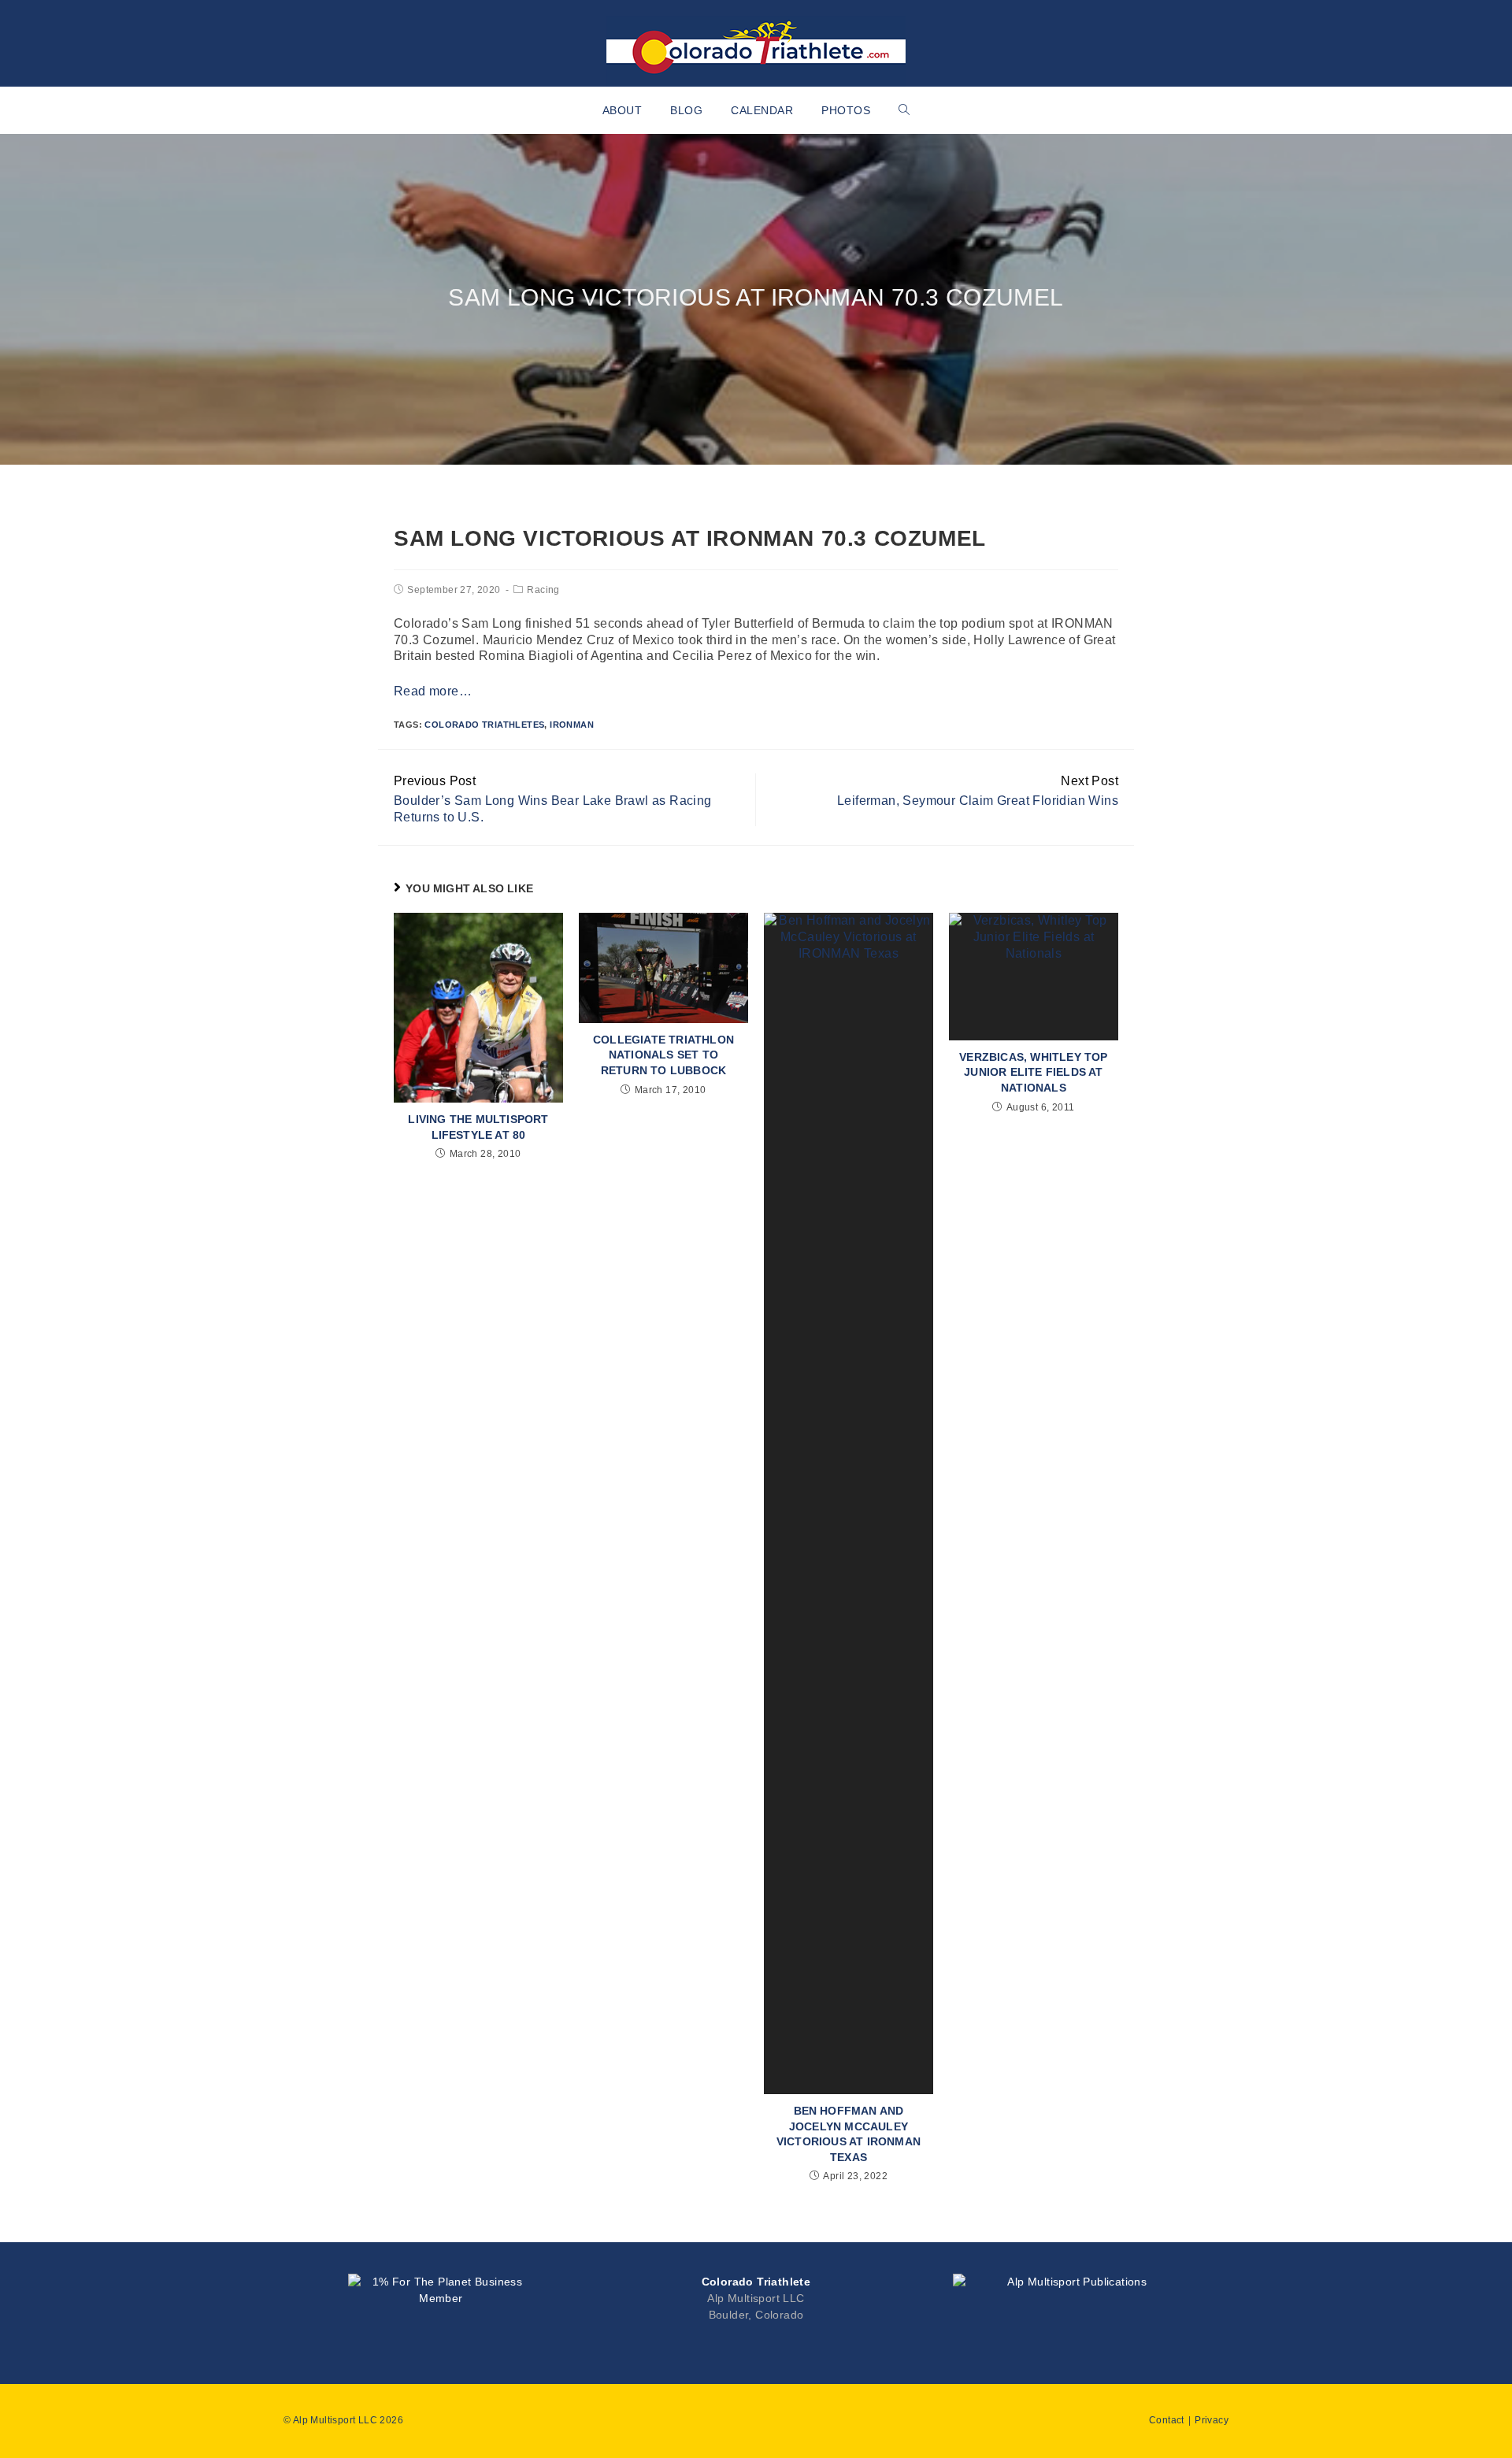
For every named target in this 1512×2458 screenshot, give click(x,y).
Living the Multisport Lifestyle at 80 (478, 1127)
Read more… (433, 691)
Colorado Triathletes (484, 725)
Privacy (1212, 2420)
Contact (1167, 2420)
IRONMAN (572, 725)
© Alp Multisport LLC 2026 (343, 2420)
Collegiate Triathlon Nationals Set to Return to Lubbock (663, 1055)
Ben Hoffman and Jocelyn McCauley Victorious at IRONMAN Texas (849, 2134)
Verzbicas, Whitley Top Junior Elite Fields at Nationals (1033, 1072)
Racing (543, 590)
